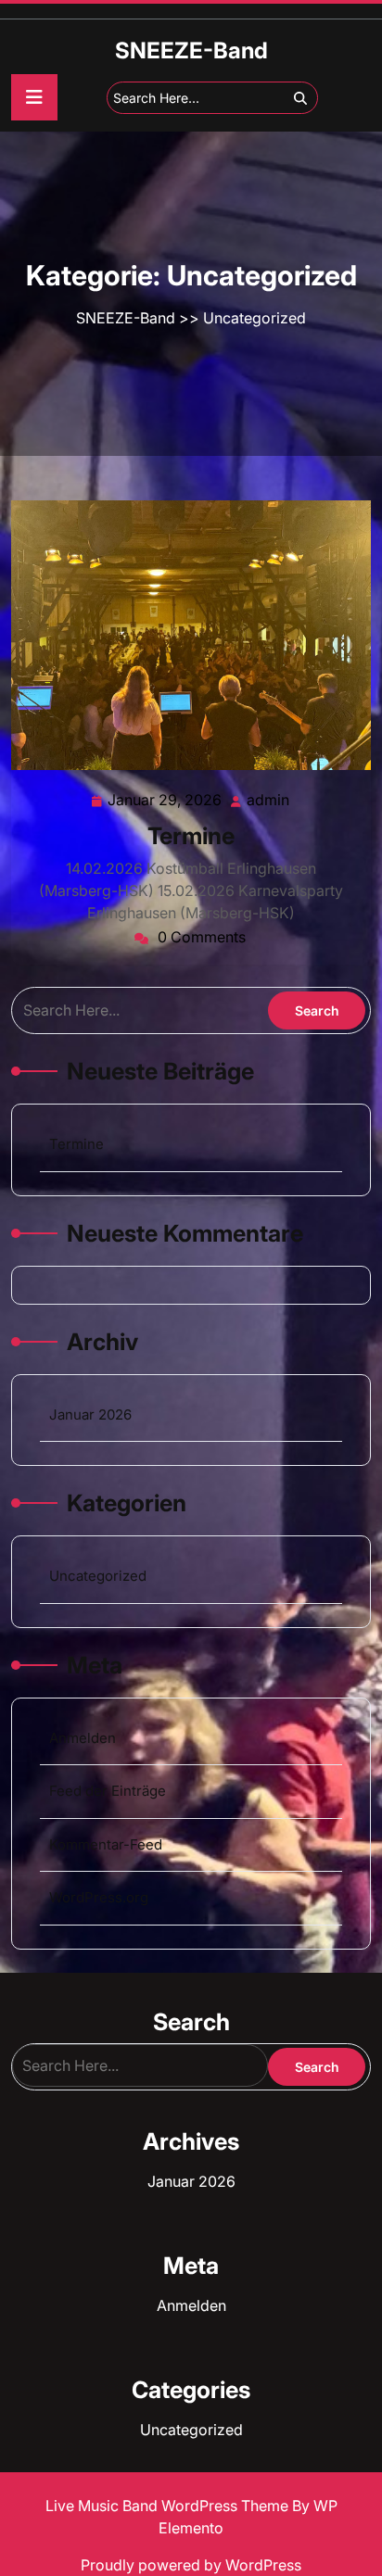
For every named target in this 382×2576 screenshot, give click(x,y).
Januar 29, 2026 (166, 802)
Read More (183, 635)
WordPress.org (99, 1897)
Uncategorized (255, 318)
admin (269, 800)
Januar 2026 (90, 1414)
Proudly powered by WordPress (191, 2565)
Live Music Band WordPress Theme (169, 2506)
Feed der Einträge (108, 1791)
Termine (191, 836)
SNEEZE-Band (191, 51)
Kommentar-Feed (106, 1844)
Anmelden (83, 1738)
